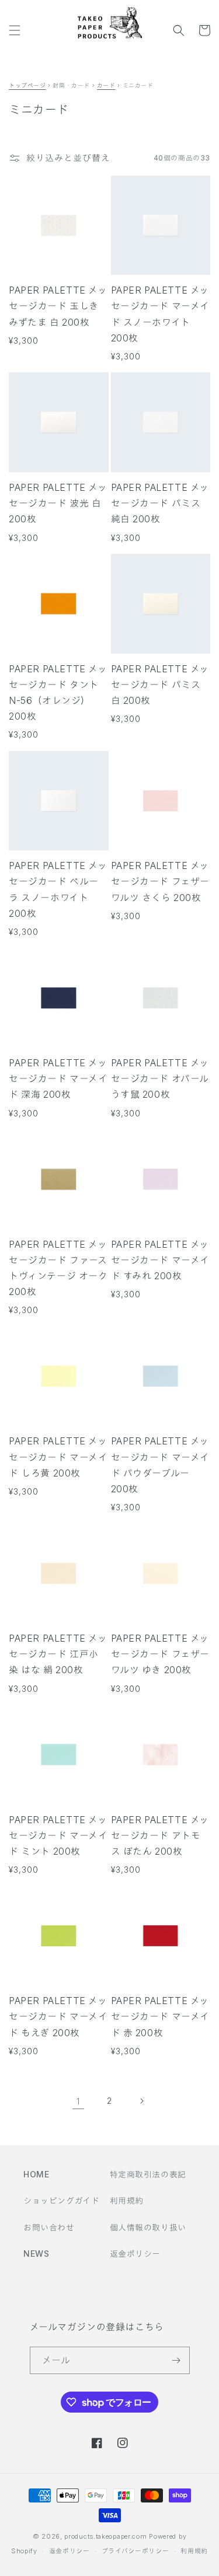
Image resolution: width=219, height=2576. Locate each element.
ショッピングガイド (61, 2200)
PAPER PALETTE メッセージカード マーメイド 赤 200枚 (161, 2016)
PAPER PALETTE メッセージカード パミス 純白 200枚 (160, 503)
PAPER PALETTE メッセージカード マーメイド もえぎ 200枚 (58, 2016)
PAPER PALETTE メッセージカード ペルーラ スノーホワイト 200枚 (58, 889)
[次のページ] (141, 2101)
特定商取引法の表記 (148, 2174)
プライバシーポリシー (135, 2551)
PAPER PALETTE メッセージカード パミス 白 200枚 (160, 685)
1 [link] (78, 2101)
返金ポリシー (135, 2254)
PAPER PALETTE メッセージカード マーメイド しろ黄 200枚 (58, 1457)
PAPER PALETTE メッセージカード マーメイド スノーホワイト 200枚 (161, 314)
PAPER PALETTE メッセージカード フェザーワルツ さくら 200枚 (161, 881)
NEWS (36, 2254)
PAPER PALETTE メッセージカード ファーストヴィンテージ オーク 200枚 (58, 1268)
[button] (15, 30)
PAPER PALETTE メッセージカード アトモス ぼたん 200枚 (160, 1835)
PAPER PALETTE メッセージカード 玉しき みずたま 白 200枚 (58, 306)
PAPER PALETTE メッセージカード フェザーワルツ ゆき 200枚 (161, 1654)
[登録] (176, 2360)
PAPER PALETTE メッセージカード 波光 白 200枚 (58, 503)
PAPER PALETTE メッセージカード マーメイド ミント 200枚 (58, 1835)
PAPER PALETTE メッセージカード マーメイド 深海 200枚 (58, 1078)
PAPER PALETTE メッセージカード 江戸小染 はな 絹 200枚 (58, 1654)
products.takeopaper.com (105, 2536)
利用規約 (127, 2200)
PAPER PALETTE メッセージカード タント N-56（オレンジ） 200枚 (58, 693)
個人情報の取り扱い (148, 2227)
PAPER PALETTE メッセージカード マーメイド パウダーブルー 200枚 (161, 1465)
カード (106, 85)
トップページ (27, 85)
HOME (36, 2174)
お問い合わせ (49, 2227)
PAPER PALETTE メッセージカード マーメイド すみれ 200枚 (161, 1260)
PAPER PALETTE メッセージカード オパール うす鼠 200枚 (160, 1078)
